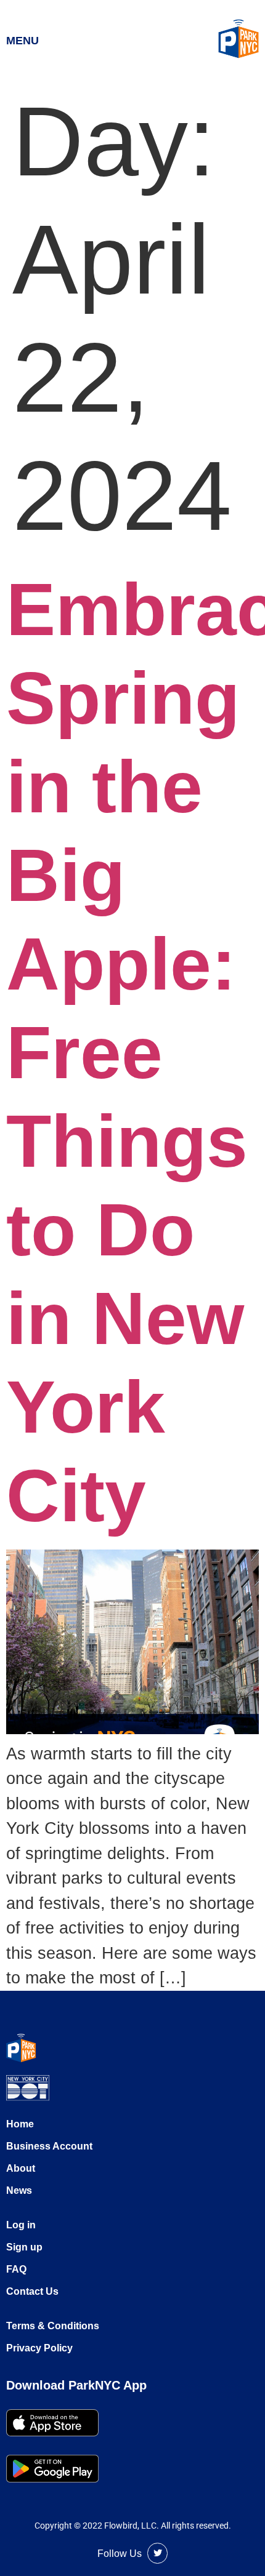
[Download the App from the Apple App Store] (52, 2423)
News (19, 2190)
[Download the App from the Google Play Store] (52, 2469)
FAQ (16, 2269)
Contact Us (32, 2291)
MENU (22, 41)
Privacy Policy (39, 2348)
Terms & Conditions (53, 2326)
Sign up (24, 2247)
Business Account (49, 2146)
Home (20, 2124)
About (21, 2168)
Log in (21, 2225)
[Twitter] (158, 2553)
